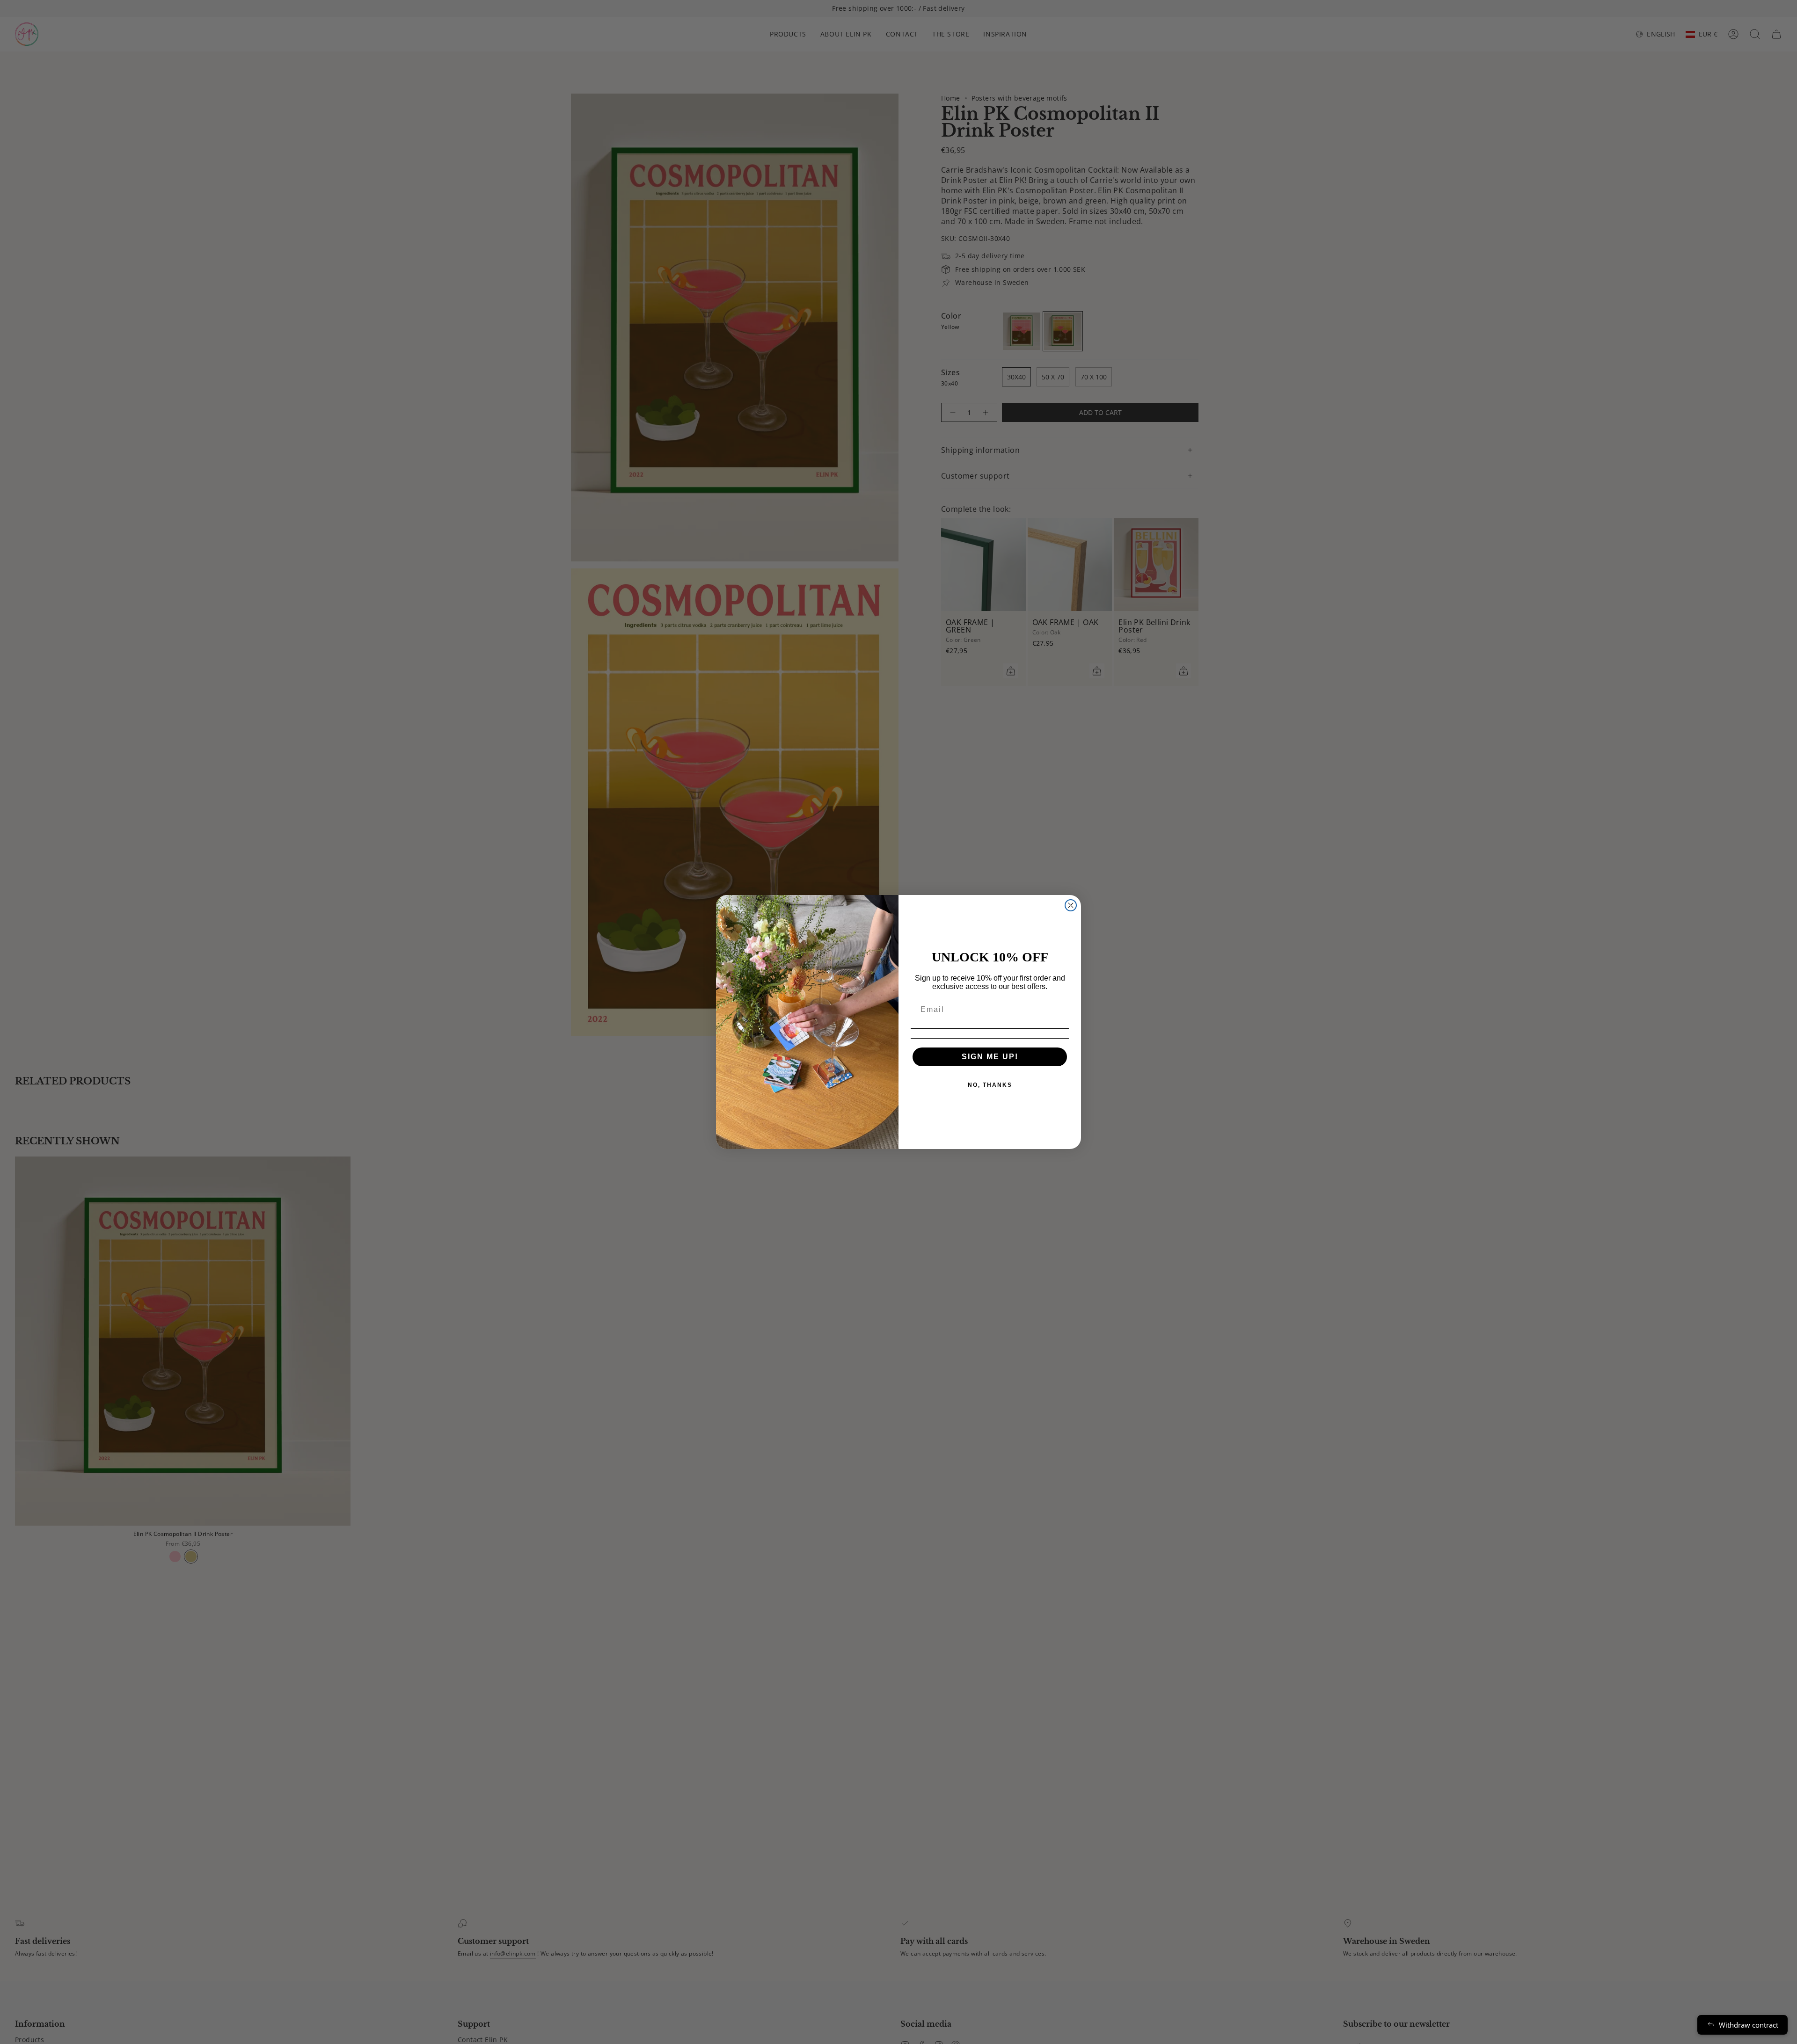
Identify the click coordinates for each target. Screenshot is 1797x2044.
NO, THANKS (990, 1085)
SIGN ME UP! (990, 1057)
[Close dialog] (1071, 905)
